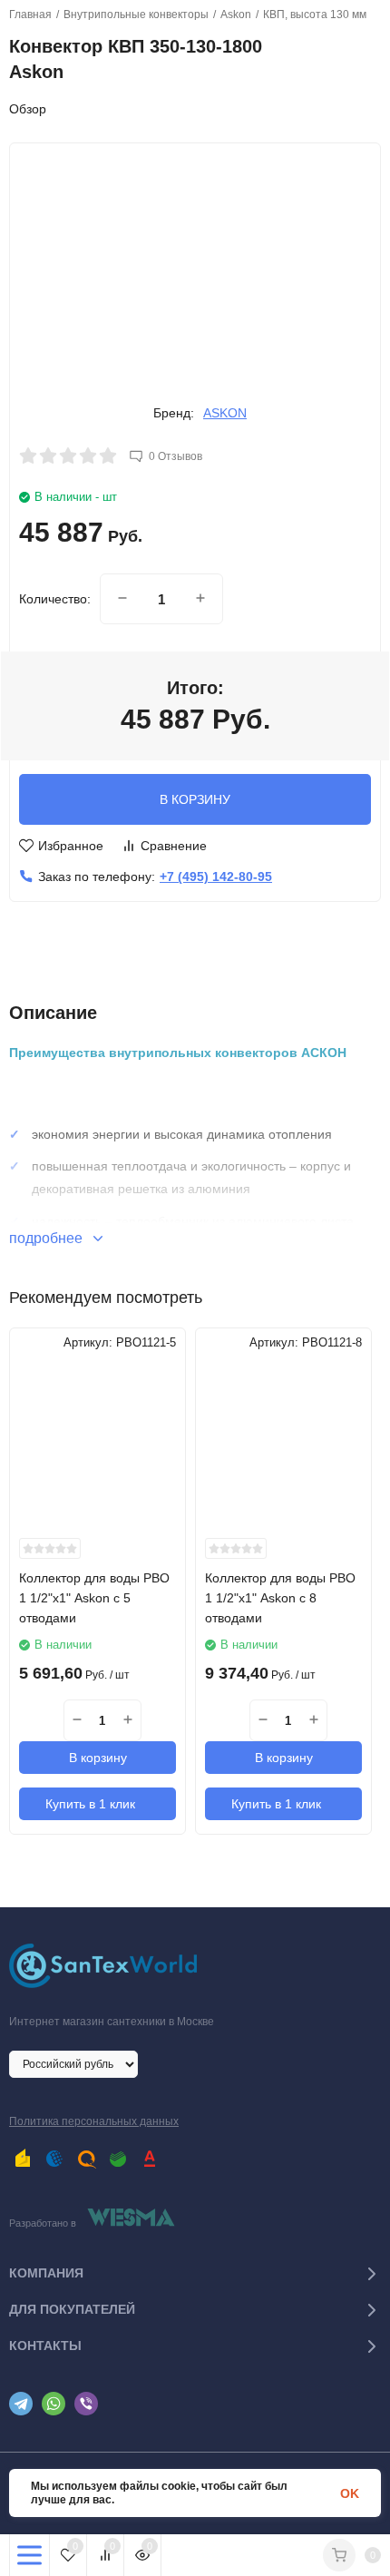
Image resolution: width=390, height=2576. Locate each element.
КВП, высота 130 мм (315, 15)
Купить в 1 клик (90, 1804)
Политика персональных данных (94, 2121)
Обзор (28, 109)
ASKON (225, 413)
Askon (236, 15)
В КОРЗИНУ (195, 799)
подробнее (48, 1238)
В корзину (98, 1758)
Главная (30, 15)
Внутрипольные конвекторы (136, 15)
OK (350, 2493)
